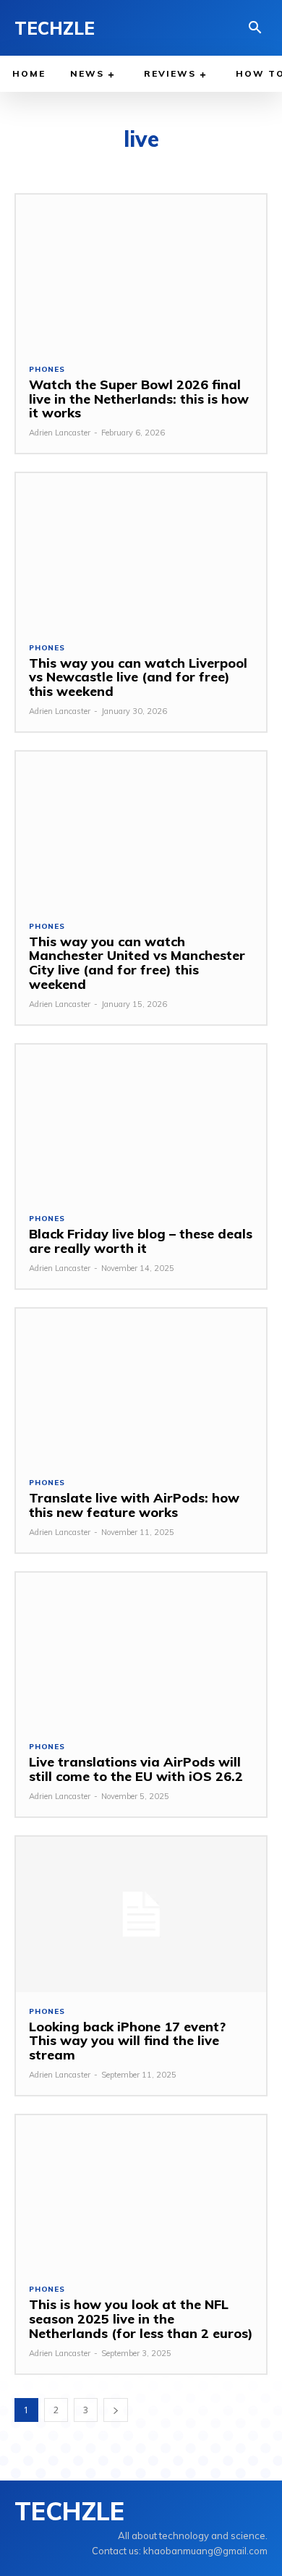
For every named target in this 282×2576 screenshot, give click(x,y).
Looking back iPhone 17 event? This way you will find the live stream (127, 2041)
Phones (47, 370)
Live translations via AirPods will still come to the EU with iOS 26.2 (136, 1769)
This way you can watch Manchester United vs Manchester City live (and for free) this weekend (137, 963)
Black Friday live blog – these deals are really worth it (141, 1241)
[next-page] (116, 2410)
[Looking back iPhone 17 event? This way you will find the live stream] (141, 1914)
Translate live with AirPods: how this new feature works (134, 1505)
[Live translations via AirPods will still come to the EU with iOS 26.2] (141, 1650)
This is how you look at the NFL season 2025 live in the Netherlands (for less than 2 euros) (141, 2319)
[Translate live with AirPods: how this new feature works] (141, 1386)
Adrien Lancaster (60, 433)
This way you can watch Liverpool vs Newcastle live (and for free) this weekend (138, 677)
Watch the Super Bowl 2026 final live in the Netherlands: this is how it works (139, 399)
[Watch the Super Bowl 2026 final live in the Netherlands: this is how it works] (141, 272)
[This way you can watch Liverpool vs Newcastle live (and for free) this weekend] (141, 551)
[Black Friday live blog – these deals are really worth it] (141, 1122)
